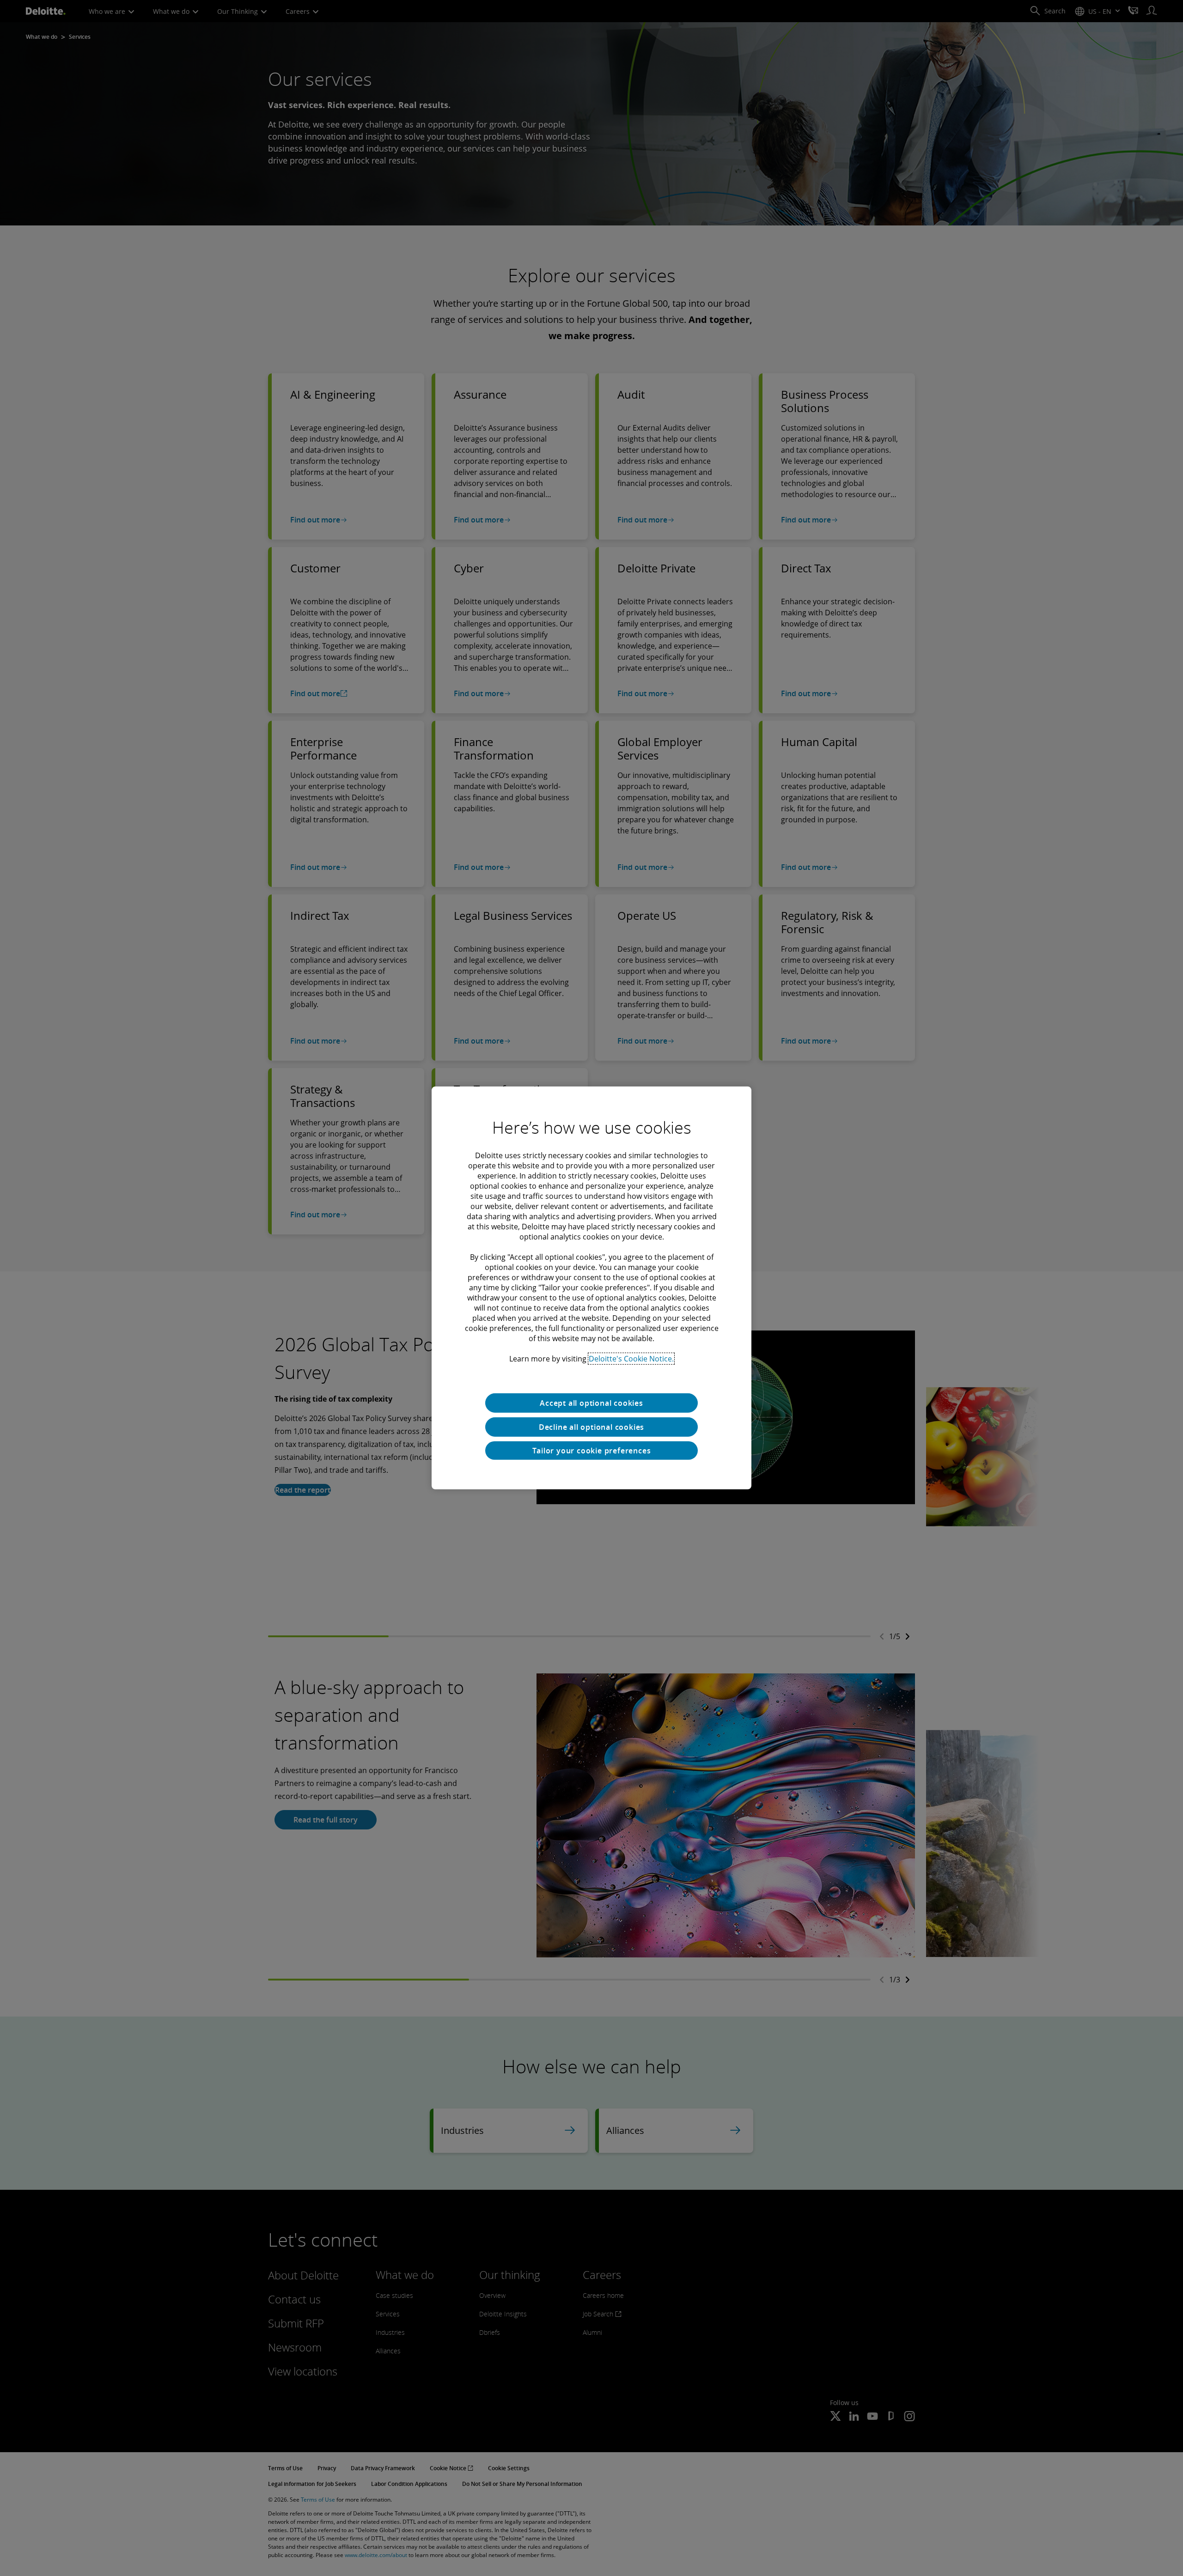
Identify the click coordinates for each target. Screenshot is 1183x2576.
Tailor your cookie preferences (592, 1451)
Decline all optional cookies (591, 1427)
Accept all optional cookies (591, 1403)
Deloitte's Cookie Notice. (631, 1359)
